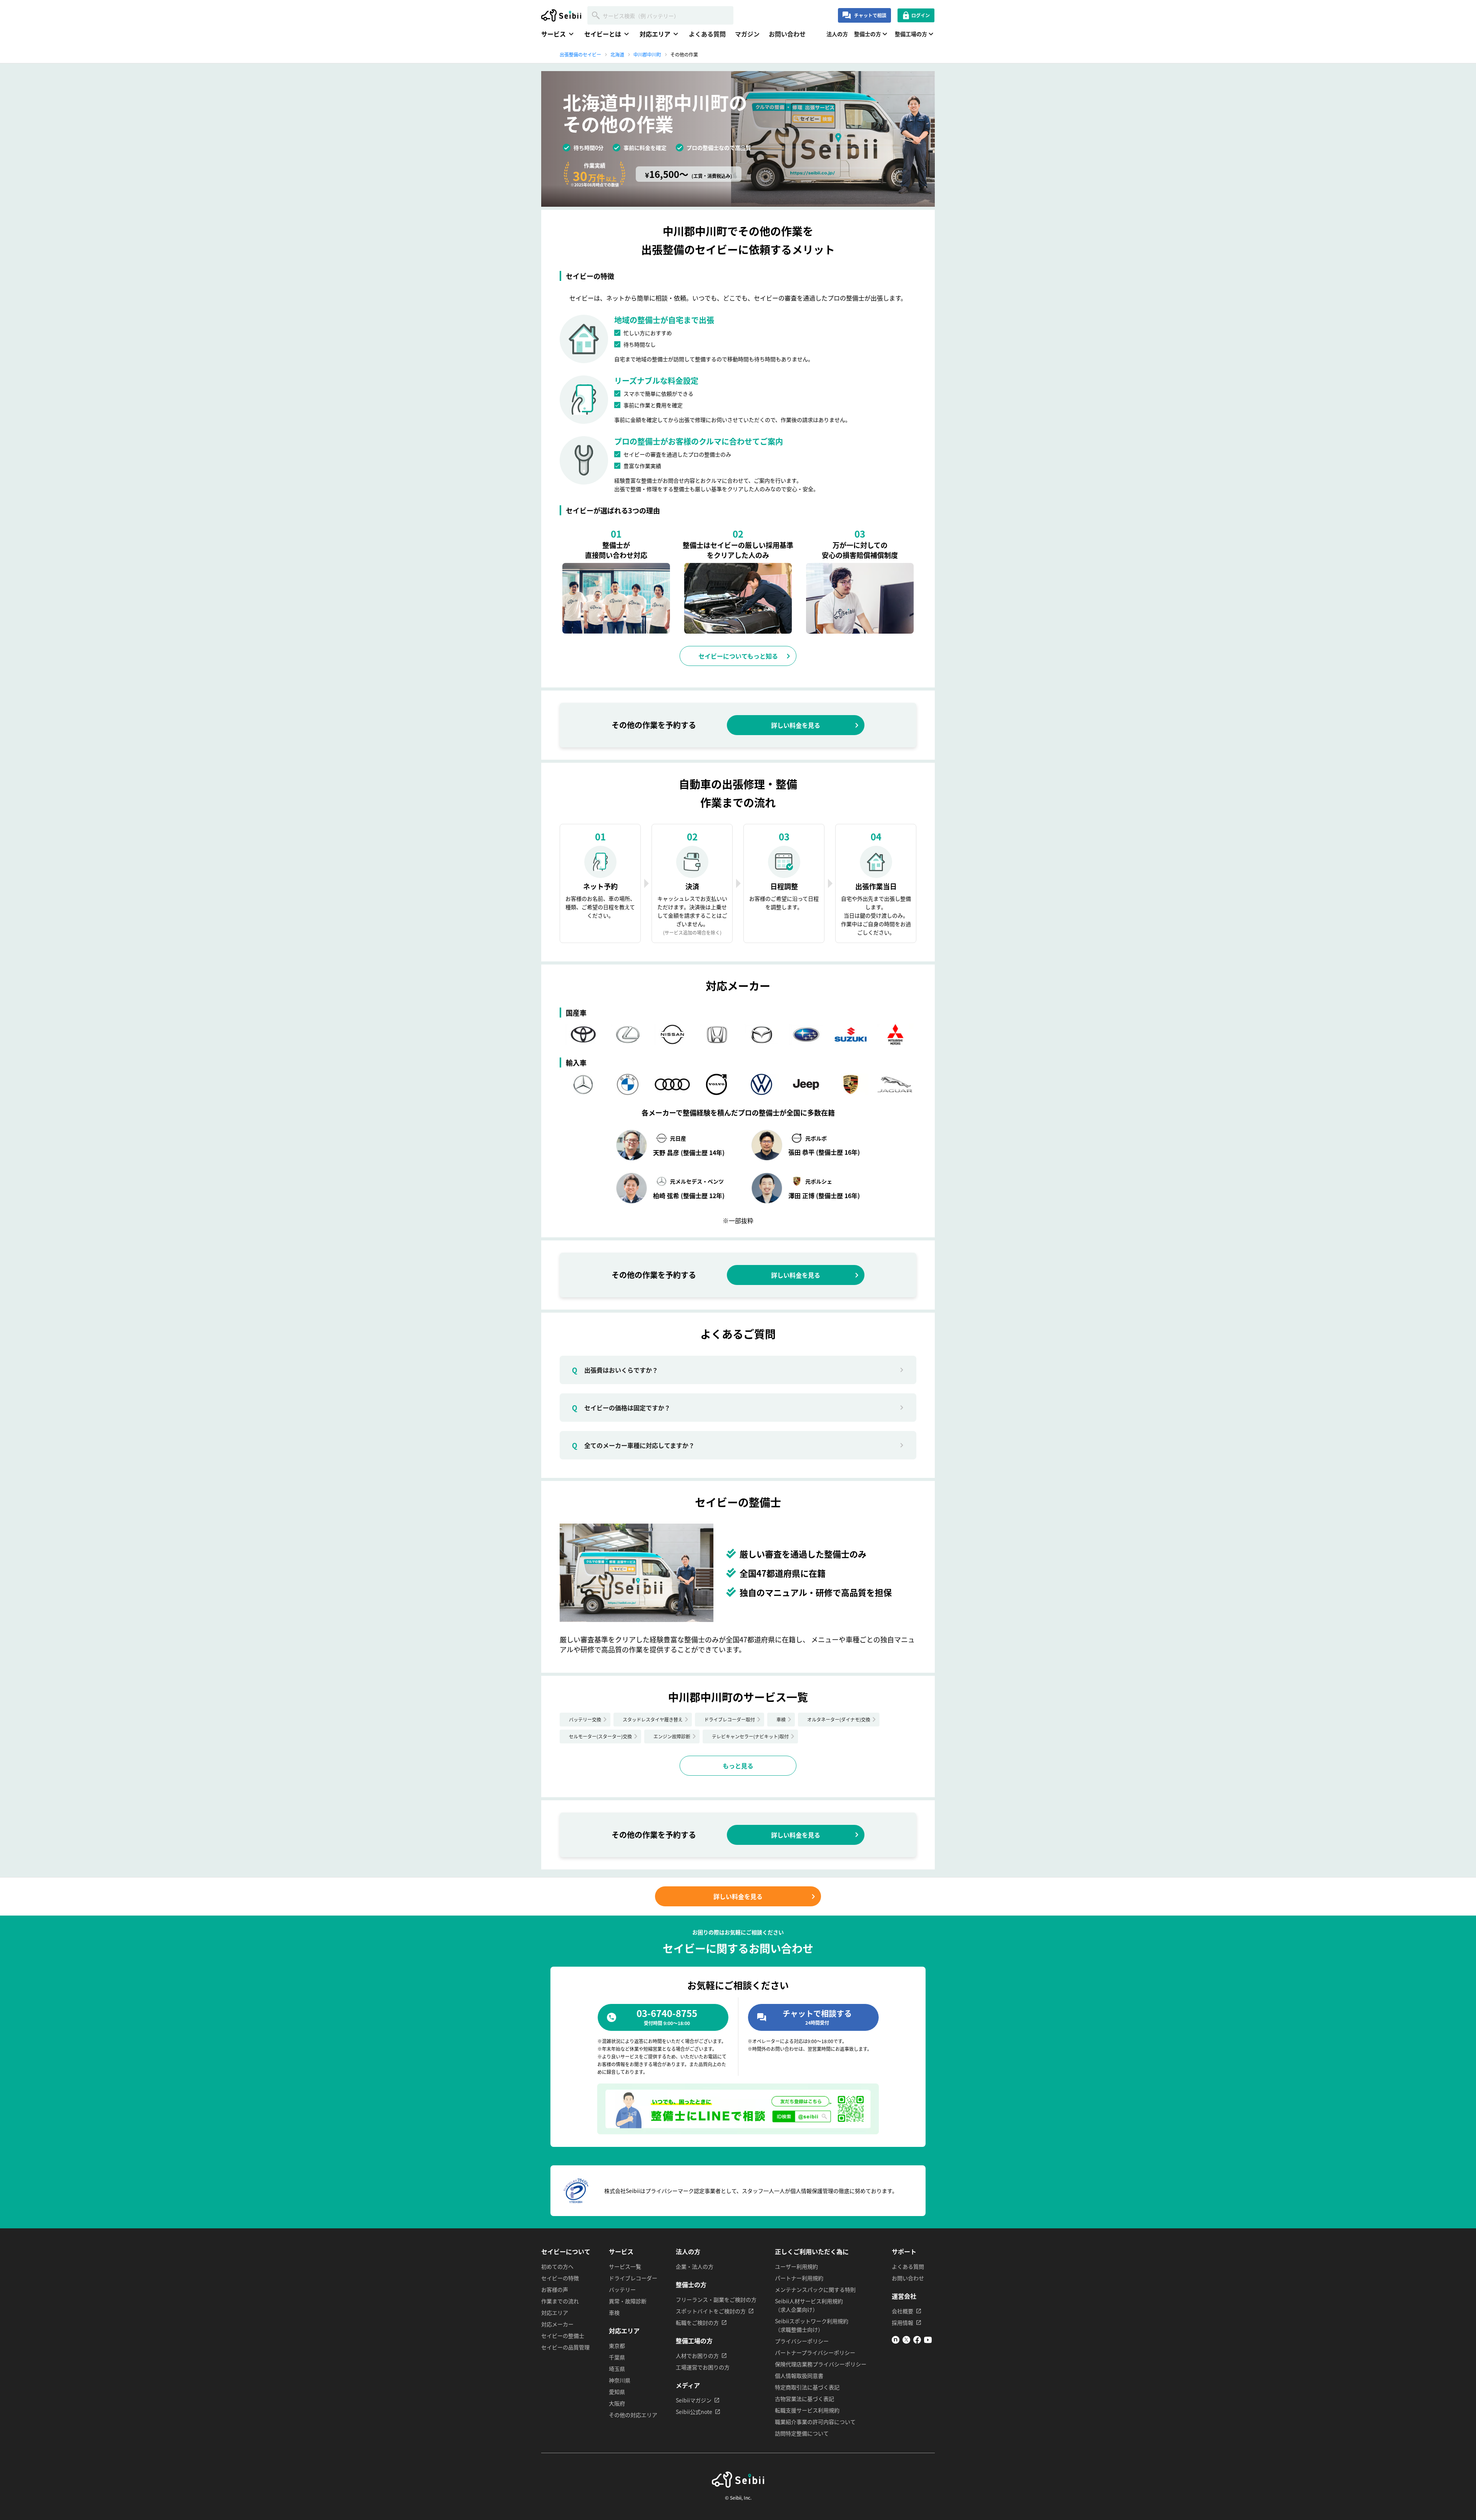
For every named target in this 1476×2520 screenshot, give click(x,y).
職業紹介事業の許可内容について (815, 2422)
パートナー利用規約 (799, 2278)
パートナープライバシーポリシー (815, 2352)
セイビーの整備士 (563, 2336)
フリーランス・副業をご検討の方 (716, 2299)
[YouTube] (928, 2341)
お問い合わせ (787, 34)
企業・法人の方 (695, 2266)
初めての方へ (557, 2266)
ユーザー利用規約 (796, 2266)
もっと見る (738, 1766)
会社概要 (903, 2311)
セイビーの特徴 (560, 2278)
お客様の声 (555, 2289)
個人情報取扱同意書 (799, 2376)
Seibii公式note (694, 2412)
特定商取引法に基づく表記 (807, 2387)
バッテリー (622, 2289)
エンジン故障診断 (672, 1736)
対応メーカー (557, 2324)
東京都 (617, 2346)
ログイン (921, 15)
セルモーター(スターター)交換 (600, 1736)
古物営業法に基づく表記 (804, 2399)
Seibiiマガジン (694, 2400)
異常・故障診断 (628, 2301)
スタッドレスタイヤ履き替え (653, 1719)
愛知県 (617, 2392)
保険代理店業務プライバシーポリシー (821, 2364)
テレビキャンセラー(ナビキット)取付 (750, 1736)
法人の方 (837, 34)
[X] (906, 2341)
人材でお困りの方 (697, 2356)
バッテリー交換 (585, 1719)
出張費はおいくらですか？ (615, 1370)
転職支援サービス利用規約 (807, 2410)
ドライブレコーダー (633, 2278)
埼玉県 (617, 2369)
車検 (781, 1719)
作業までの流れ (560, 2301)
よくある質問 (707, 34)
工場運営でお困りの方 (703, 2367)
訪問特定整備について (802, 2433)
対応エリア (555, 2312)
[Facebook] (917, 2341)
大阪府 (617, 2403)
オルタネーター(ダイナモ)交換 (839, 1719)
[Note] (896, 2341)
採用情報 (903, 2322)
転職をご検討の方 (697, 2322)
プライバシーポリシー (802, 2341)
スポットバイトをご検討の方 (711, 2311)
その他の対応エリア (633, 2415)
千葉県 (617, 2357)
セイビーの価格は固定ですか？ (621, 1408)
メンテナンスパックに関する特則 (815, 2289)
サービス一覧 (625, 2266)
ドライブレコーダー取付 (730, 1719)
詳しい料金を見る (796, 725)
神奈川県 (620, 2380)
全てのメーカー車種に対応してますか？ (633, 1445)
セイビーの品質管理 (565, 2347)
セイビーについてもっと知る (738, 656)
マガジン (747, 34)
